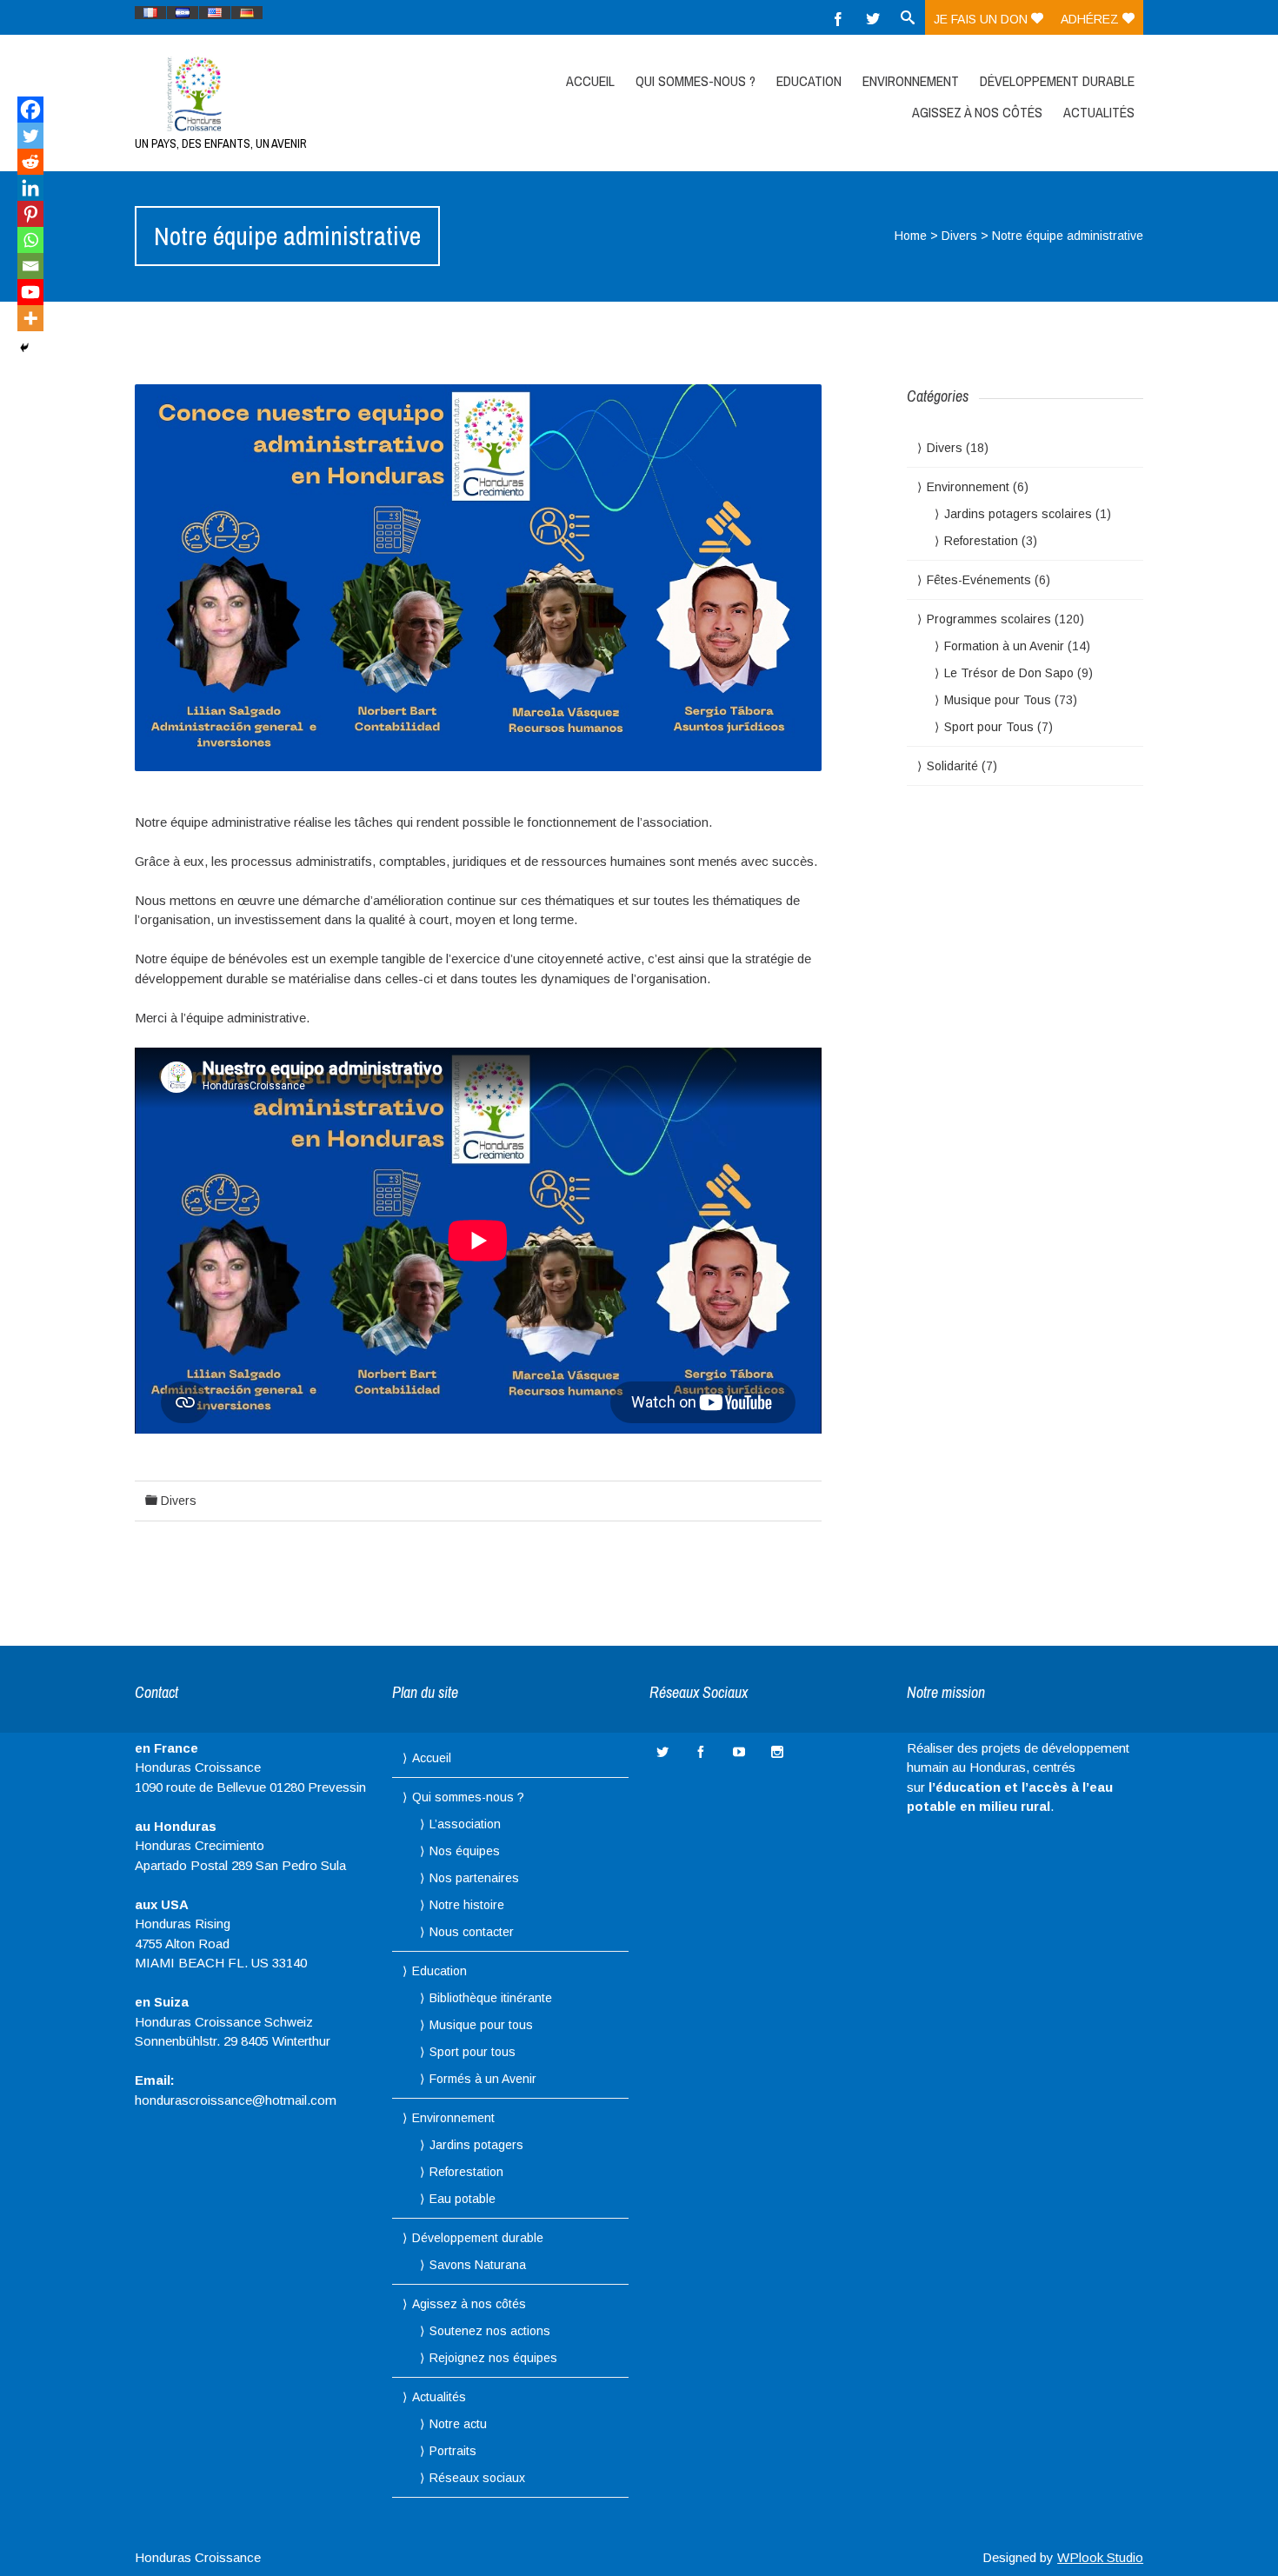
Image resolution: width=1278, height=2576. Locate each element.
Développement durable (1057, 81)
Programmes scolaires (989, 619)
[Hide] (24, 348)
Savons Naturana (478, 2265)
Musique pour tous (481, 2025)
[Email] (30, 266)
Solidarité (952, 766)
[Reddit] (30, 162)
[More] (30, 318)
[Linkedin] (30, 188)
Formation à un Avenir (1004, 646)
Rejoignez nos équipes (493, 2358)
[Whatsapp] (30, 240)
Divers (959, 236)
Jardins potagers (476, 2145)
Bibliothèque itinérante (491, 1998)
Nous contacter (472, 1932)
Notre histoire (467, 1905)
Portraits (453, 2451)
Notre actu (458, 2424)
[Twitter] (873, 17)
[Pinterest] (30, 214)
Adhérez (1092, 19)
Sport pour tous (473, 2052)
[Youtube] (30, 292)
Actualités (1099, 112)
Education (809, 81)
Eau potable (463, 2199)
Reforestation (981, 541)
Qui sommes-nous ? (696, 81)
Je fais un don (982, 19)
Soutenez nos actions (490, 2331)
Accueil (590, 81)
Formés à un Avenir (483, 2079)
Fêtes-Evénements (979, 580)
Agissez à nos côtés (977, 112)
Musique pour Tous (998, 700)
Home (911, 236)
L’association (465, 1824)
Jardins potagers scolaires (1018, 514)
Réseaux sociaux (477, 2478)
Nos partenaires (474, 1878)
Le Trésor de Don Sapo (1009, 673)
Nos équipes (465, 1851)
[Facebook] (838, 17)
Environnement (911, 81)
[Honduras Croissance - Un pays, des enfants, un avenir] (285, 93)
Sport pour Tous (989, 727)
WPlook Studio (1100, 2557)
